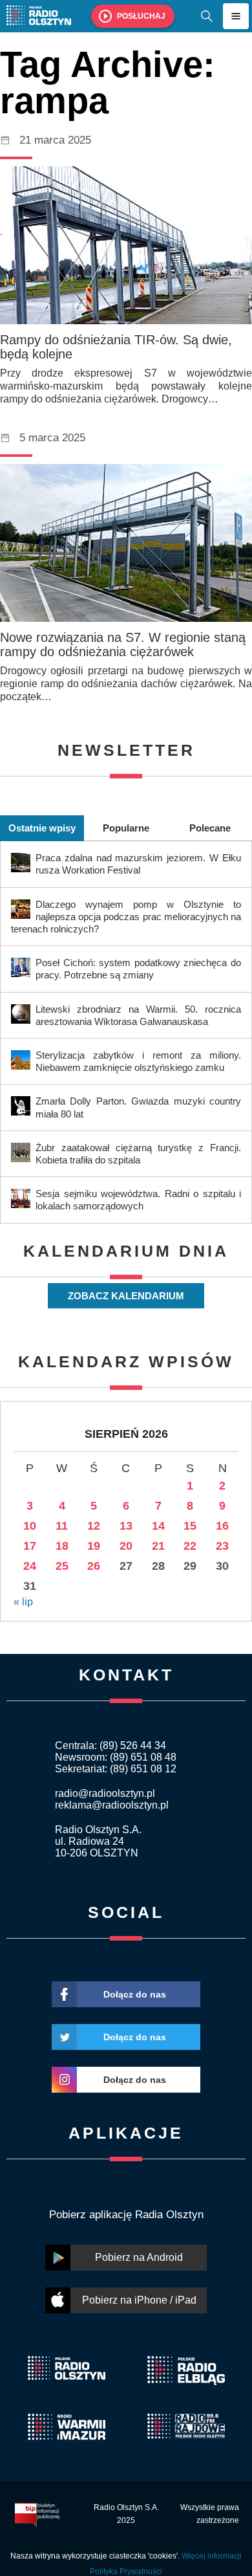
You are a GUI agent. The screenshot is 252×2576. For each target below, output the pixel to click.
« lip (23, 1602)
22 (190, 1546)
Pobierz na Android (139, 2257)
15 (190, 1526)
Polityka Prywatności (126, 2571)
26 (94, 1566)
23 (222, 1546)
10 (30, 1526)
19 (94, 1546)
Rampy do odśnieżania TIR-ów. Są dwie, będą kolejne (116, 347)
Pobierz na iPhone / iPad (139, 2300)
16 (222, 1526)
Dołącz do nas (135, 1994)
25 (62, 1566)
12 (94, 1526)
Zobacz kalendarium (126, 1296)
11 (62, 1526)
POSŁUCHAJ (141, 16)
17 (30, 1546)
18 (62, 1546)
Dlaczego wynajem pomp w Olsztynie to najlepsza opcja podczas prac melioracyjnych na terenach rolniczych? (126, 917)
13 (126, 1526)
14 (158, 1526)
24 (30, 1566)
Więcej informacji (212, 2556)
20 (126, 1546)
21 (158, 1546)
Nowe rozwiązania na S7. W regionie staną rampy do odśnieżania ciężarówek (123, 644)
